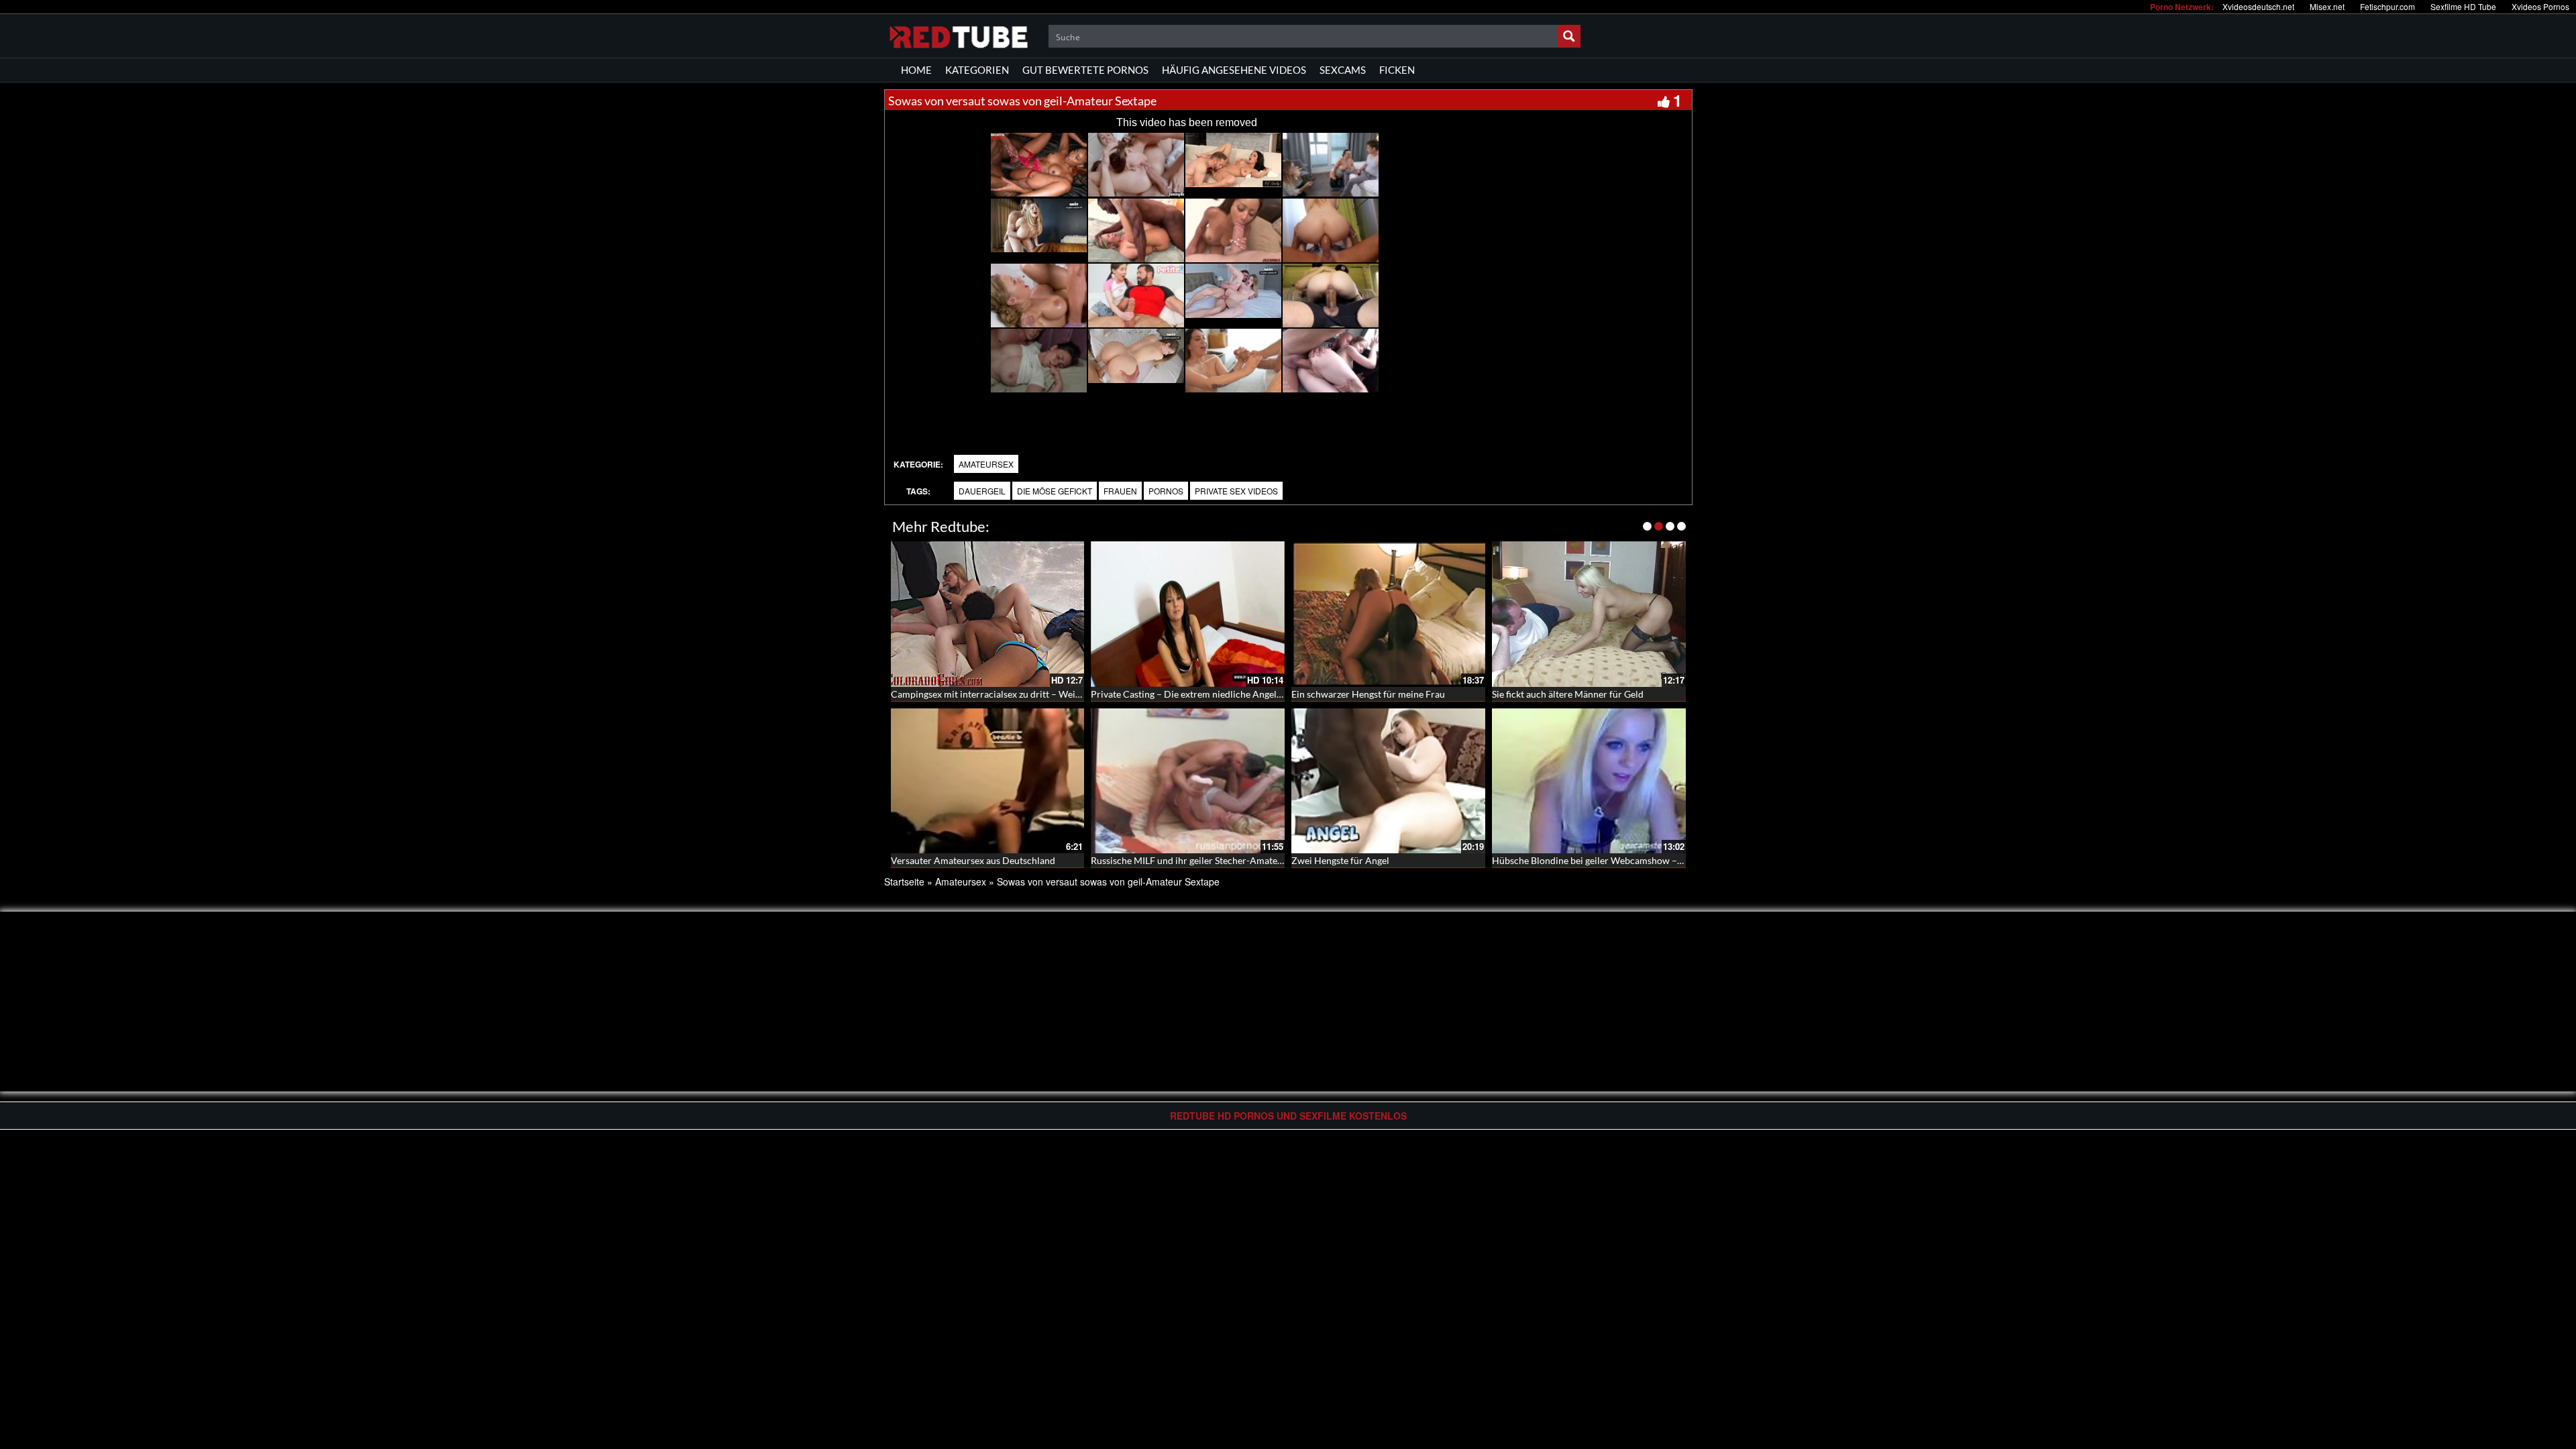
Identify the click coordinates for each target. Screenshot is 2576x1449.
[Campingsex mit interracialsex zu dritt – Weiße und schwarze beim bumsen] (988, 614)
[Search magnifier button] (1569, 36)
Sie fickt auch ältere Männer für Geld (1568, 694)
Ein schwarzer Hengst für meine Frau (1368, 694)
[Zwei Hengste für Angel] (1388, 781)
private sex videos (1236, 491)
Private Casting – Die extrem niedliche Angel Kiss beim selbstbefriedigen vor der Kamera (1275, 694)
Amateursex (986, 464)
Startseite (904, 881)
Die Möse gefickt (1055, 491)
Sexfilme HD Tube (2463, 6)
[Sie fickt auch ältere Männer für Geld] (1589, 614)
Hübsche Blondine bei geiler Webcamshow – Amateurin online (1622, 860)
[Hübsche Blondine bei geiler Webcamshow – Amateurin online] (1589, 781)
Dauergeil (982, 491)
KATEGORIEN (977, 70)
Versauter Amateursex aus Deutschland (973, 860)
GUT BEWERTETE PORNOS (1085, 70)
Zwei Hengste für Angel (1340, 860)
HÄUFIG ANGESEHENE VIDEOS (1234, 70)
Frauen (1120, 491)
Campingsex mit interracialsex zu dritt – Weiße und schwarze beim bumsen (1047, 694)
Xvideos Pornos (2540, 6)
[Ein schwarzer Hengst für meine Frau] (1388, 614)
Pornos (1166, 491)
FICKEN (1397, 70)
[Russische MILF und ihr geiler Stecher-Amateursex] (1188, 781)
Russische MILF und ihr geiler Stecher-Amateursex (1195, 860)
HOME (916, 70)
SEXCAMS (1343, 70)
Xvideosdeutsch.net (2258, 6)
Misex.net (2327, 6)
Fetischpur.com (2387, 6)
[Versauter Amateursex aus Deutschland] (988, 781)
